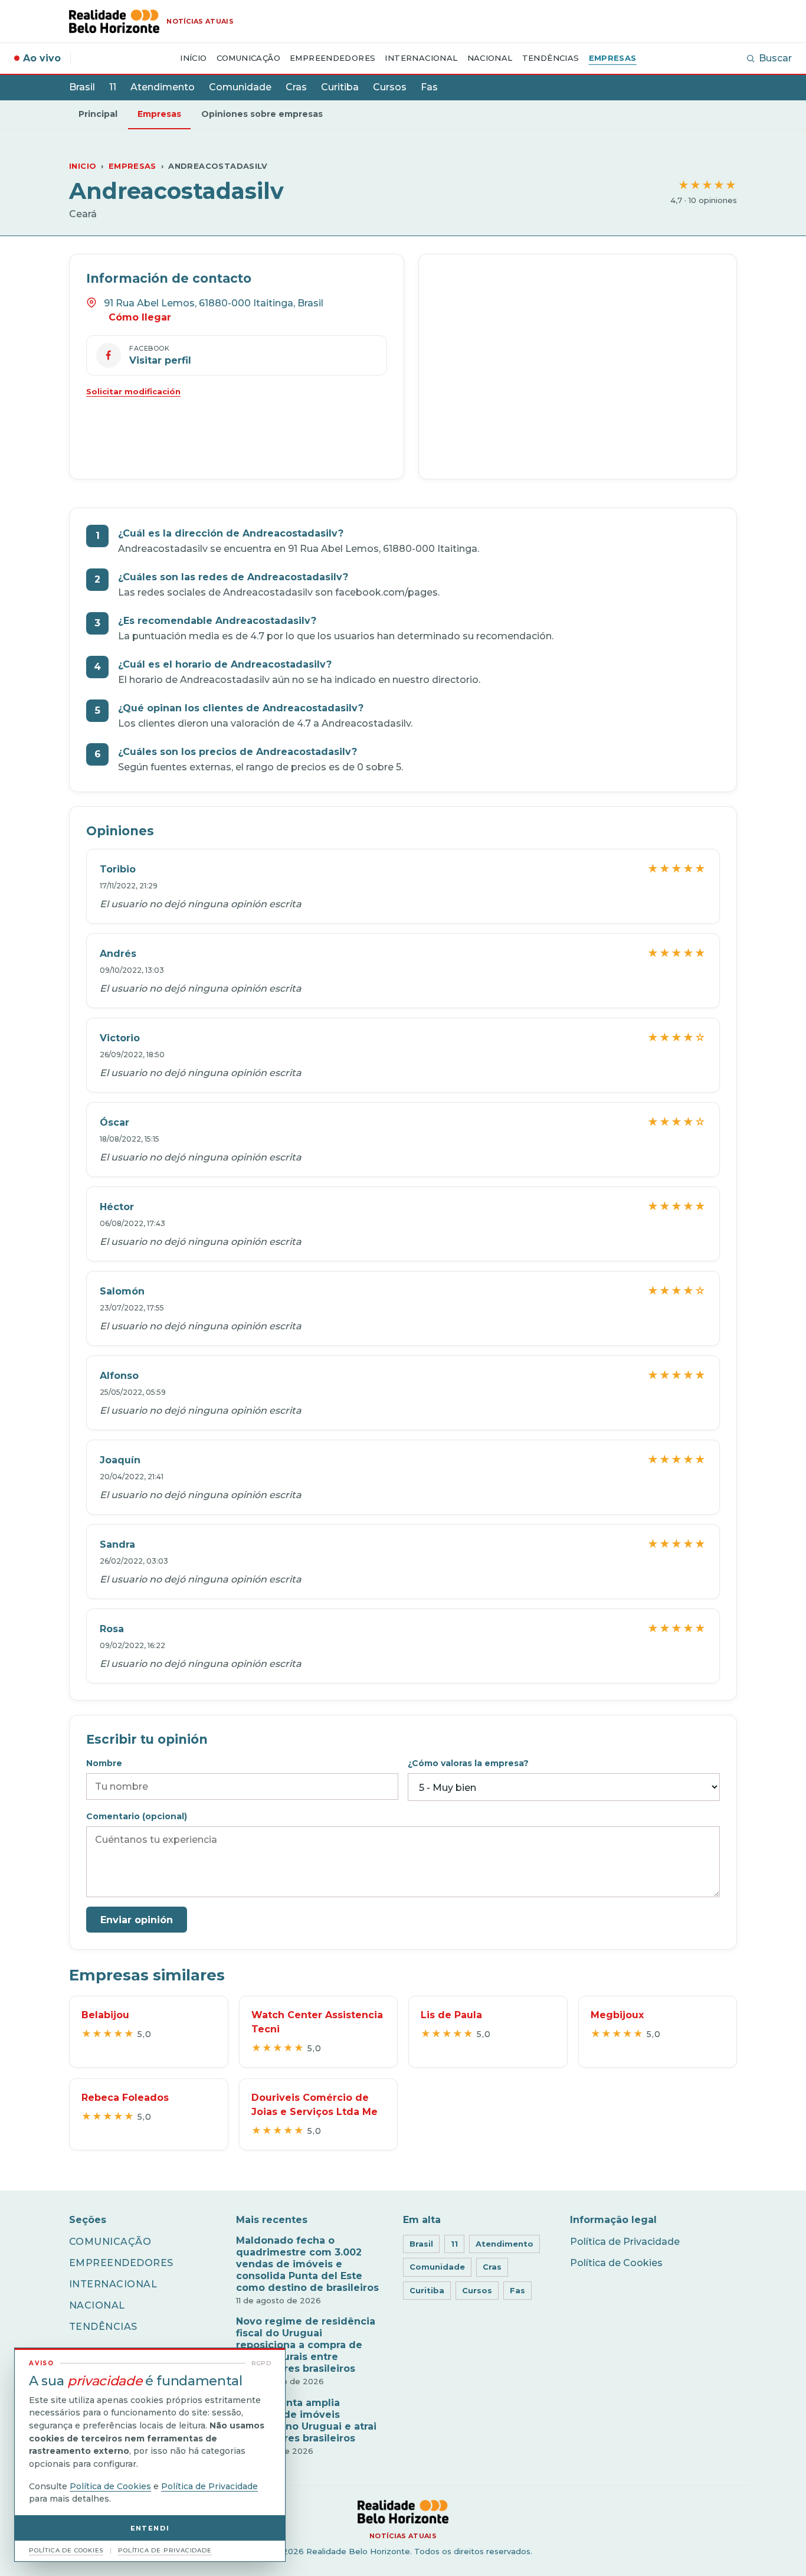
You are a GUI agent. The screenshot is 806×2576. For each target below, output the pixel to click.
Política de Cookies (616, 2263)
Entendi (150, 2528)
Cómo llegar (140, 317)
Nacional (490, 58)
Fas (429, 87)
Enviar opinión (137, 1920)
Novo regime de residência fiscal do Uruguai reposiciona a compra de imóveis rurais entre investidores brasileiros (306, 2345)
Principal (98, 114)
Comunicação (248, 58)
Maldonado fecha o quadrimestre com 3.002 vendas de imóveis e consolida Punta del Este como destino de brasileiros (307, 2264)
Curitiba (340, 87)
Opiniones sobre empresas (262, 114)
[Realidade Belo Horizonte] (403, 2512)
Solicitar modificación (133, 391)
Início (193, 58)
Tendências (551, 58)
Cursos (390, 87)
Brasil (82, 87)
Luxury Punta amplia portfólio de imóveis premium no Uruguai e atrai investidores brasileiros (306, 2420)
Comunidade (240, 87)
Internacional (421, 58)
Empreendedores (332, 58)
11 (113, 87)
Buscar (775, 58)
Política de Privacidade (625, 2242)
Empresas (613, 58)
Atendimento (163, 87)
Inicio (83, 166)
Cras (296, 87)
